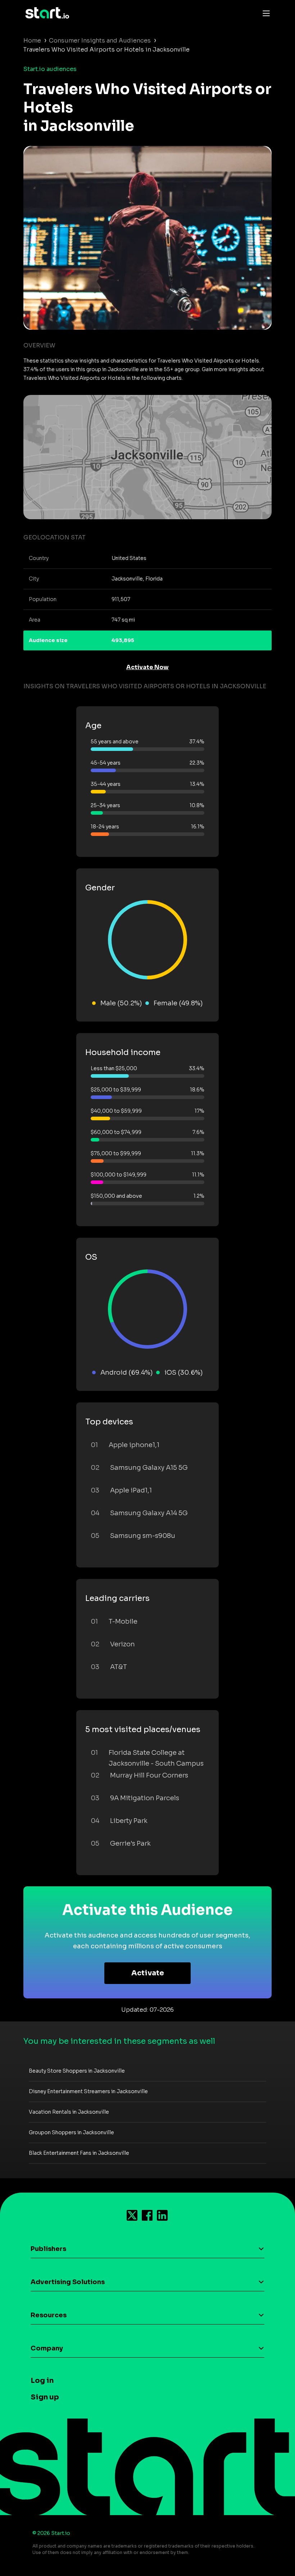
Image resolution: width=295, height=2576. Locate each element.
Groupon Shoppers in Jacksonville (71, 2132)
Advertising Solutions (68, 2282)
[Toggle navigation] (264, 13)
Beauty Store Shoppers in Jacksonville (77, 2071)
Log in (42, 2381)
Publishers (48, 2249)
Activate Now (147, 667)
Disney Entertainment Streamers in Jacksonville (88, 2091)
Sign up (45, 2397)
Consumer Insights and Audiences (100, 41)
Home (32, 41)
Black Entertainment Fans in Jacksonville (79, 2153)
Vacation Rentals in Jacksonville (69, 2112)
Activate (148, 1973)
